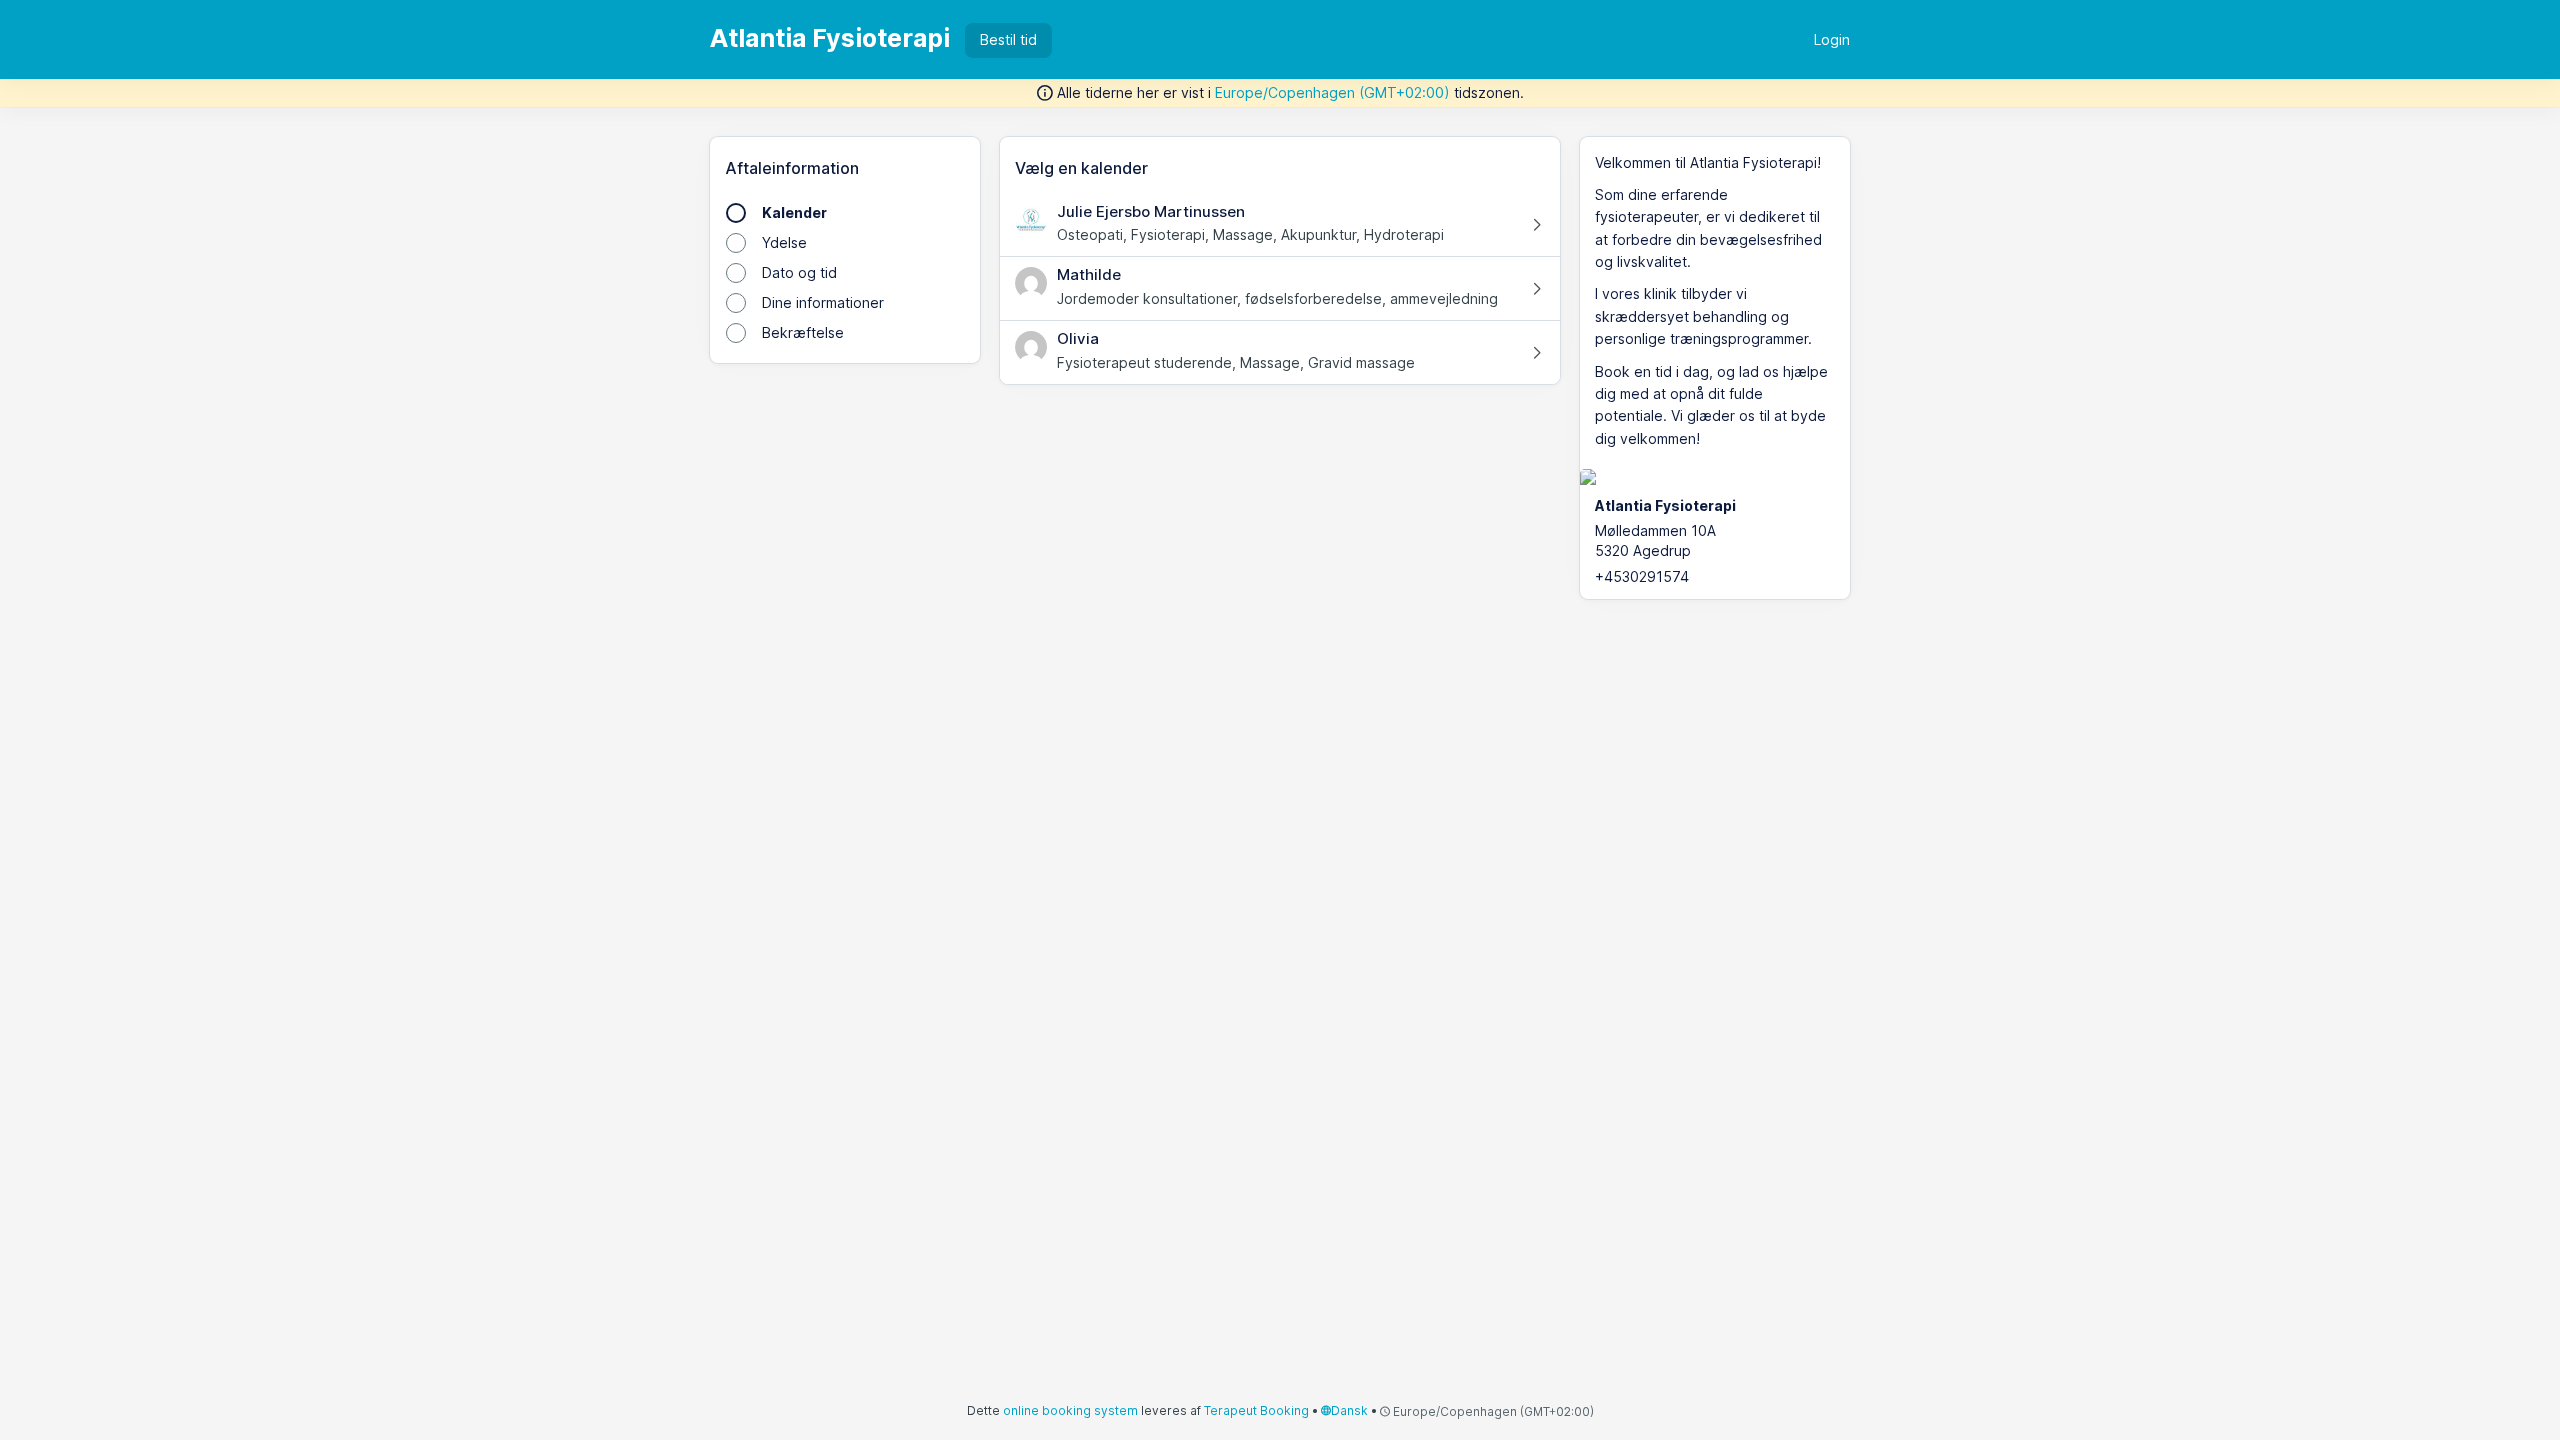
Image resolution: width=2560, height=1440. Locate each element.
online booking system (1070, 1410)
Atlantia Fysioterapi (830, 38)
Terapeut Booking (1256, 1410)
